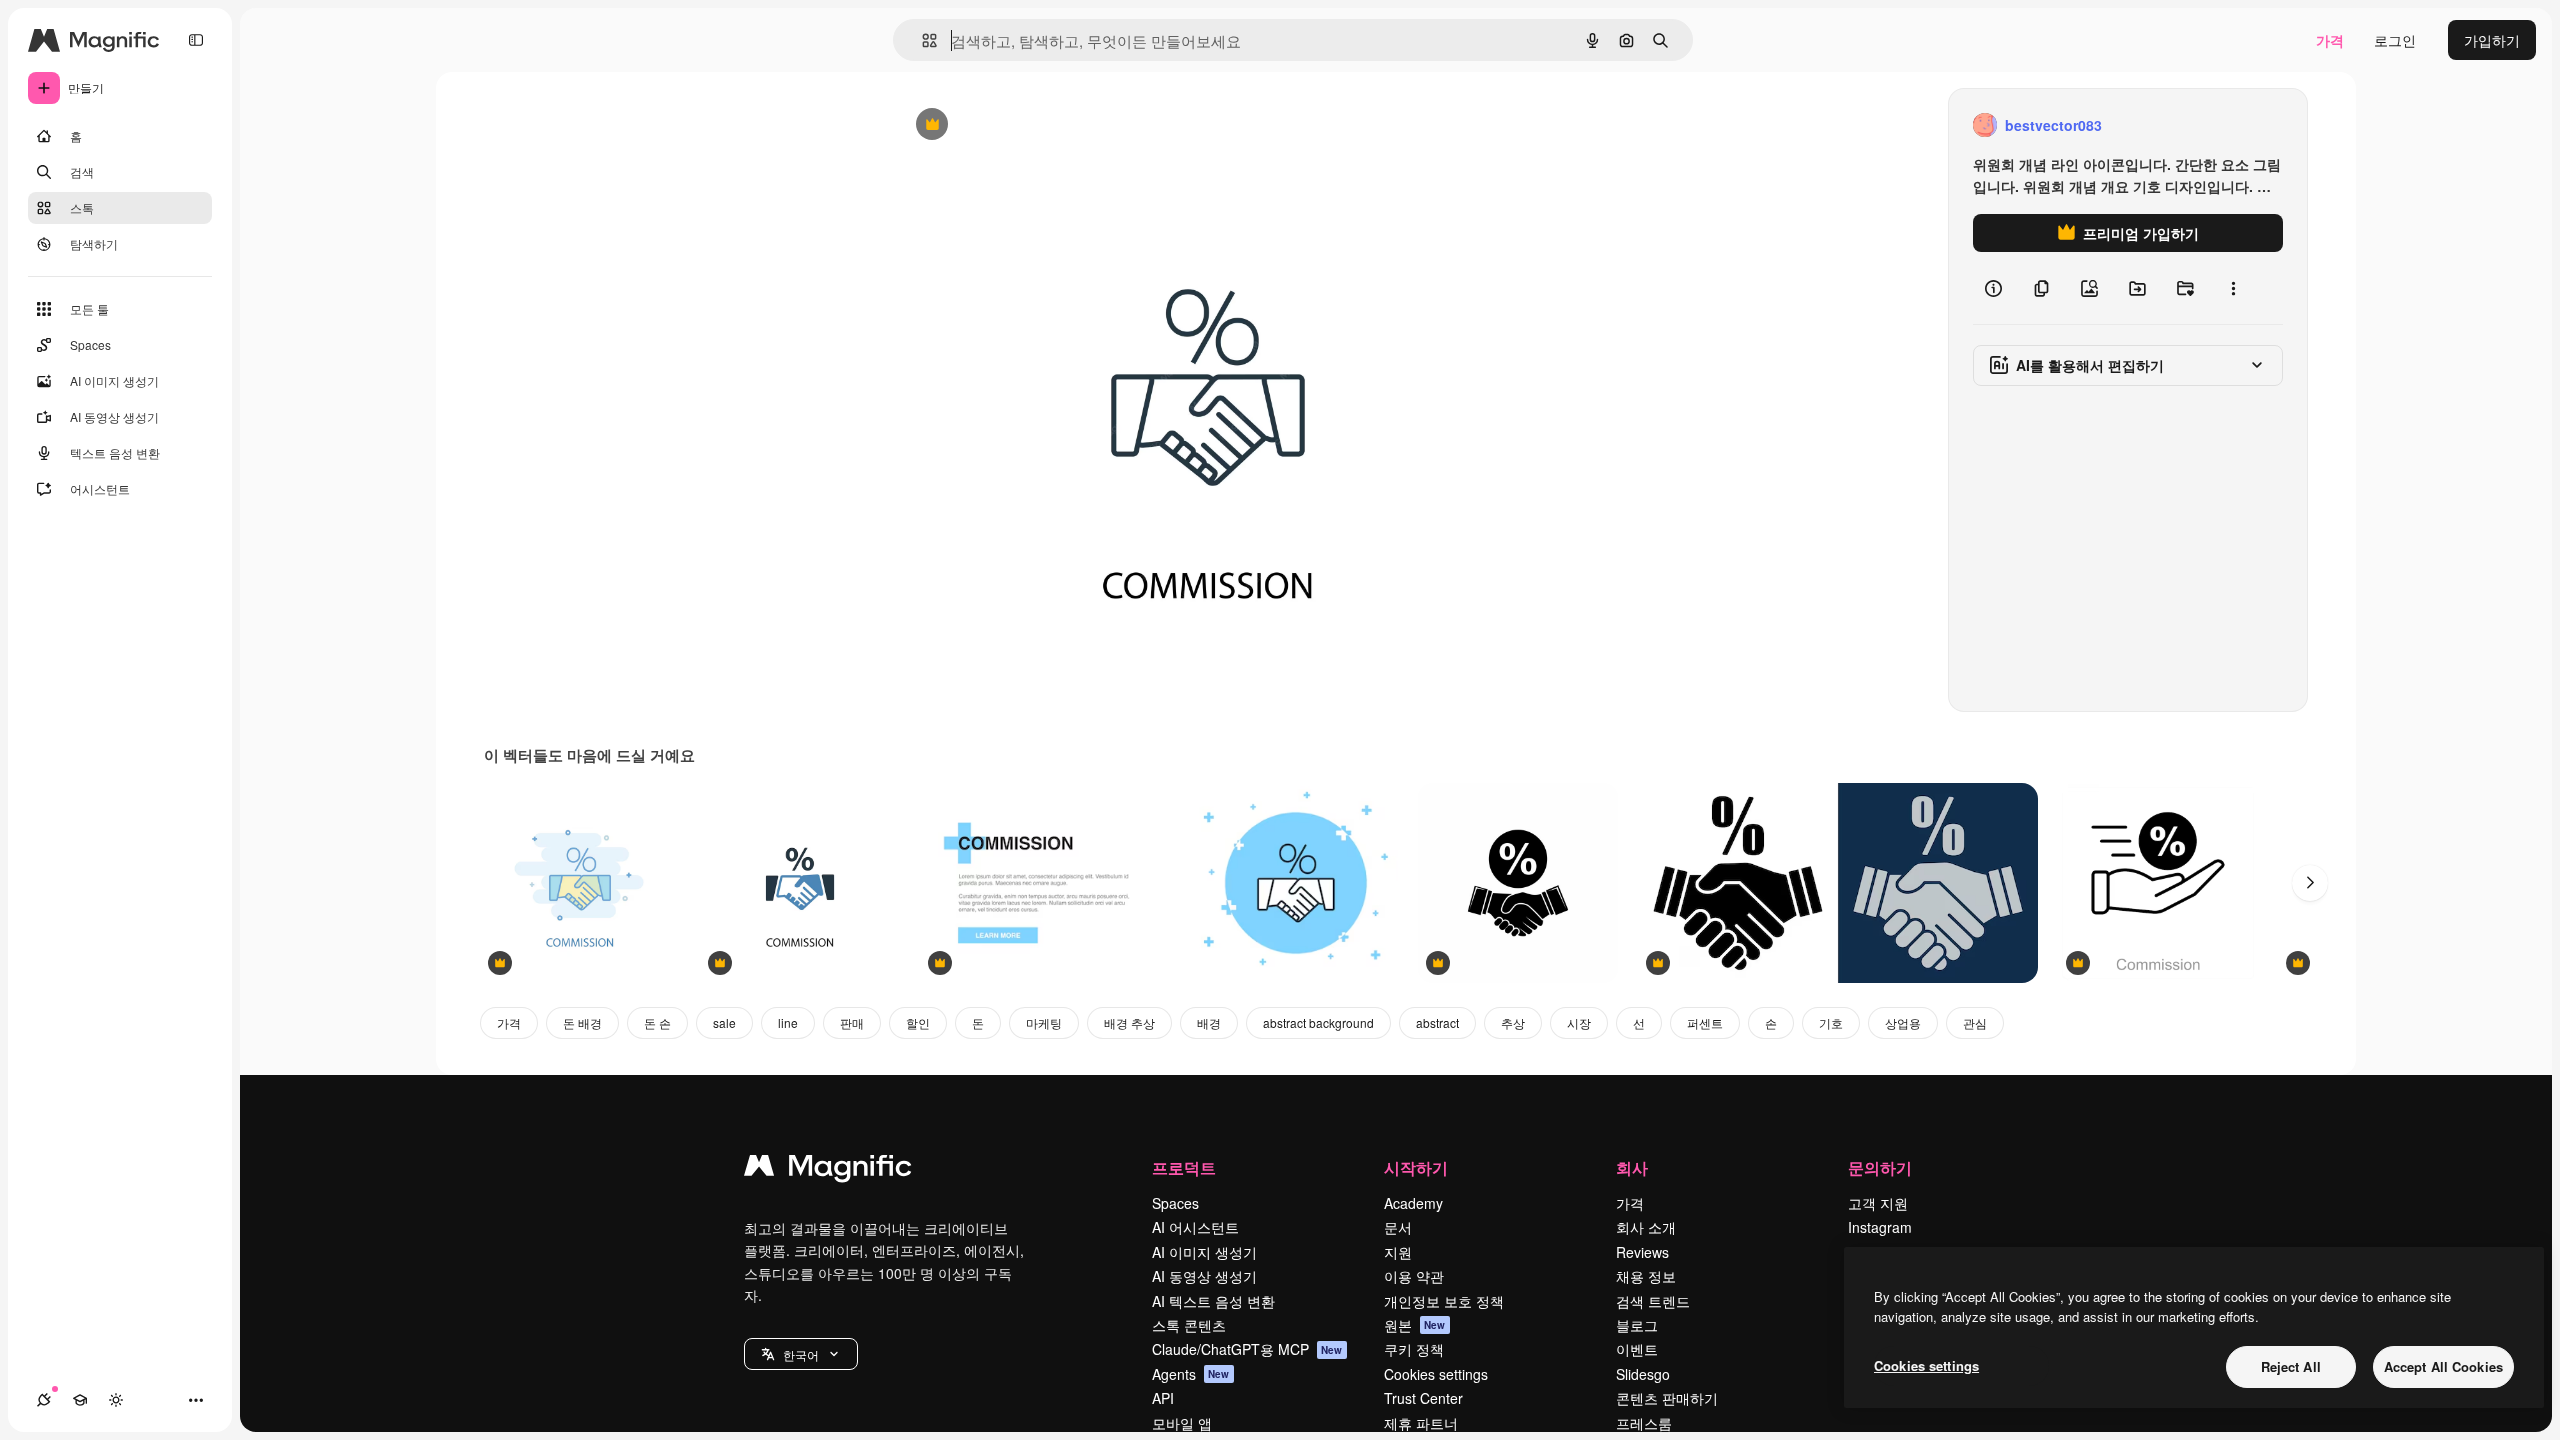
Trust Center (1423, 1398)
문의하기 (1880, 1167)
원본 (1415, 1325)
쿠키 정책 (1414, 1349)
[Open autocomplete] (921, 40)
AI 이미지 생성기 (1204, 1252)
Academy (1413, 1203)
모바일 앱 (1182, 1423)
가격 (2330, 40)
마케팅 (1044, 1022)
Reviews (1642, 1252)
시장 (1579, 1022)
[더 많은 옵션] (2233, 288)
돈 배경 (582, 1022)
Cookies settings (1436, 1374)
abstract (1437, 1022)
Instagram (1880, 1227)
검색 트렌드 (1653, 1301)
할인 (918, 1022)
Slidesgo (1643, 1374)
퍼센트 (1705, 1022)
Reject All (2291, 1366)
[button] (801, 1354)
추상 (1513, 1022)
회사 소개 (1646, 1227)
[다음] (2310, 883)
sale (724, 1022)
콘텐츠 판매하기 (1667, 1398)
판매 (852, 1022)
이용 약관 (1414, 1276)
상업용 (1903, 1022)
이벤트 (1637, 1349)
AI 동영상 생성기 (1204, 1276)
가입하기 (2492, 40)
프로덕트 (1184, 1167)
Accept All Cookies (2443, 1366)
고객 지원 (1878, 1203)
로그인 (2395, 40)
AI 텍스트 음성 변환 (1213, 1301)
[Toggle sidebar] (196, 40)
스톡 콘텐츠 (1189, 1325)
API (1163, 1398)
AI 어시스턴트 (1195, 1227)
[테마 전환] (116, 1400)
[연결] (44, 1400)
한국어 (801, 1354)
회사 (1632, 1167)
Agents (1191, 1374)
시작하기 (1416, 1167)
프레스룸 (1644, 1423)
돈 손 (657, 1022)
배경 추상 (1129, 1022)
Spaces (1175, 1203)
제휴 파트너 (1421, 1423)
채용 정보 (1646, 1276)
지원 (1398, 1252)
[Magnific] (828, 1170)
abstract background (1318, 1022)
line (788, 1022)
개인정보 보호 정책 (1444, 1301)
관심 (1975, 1022)
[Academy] (80, 1400)
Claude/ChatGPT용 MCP (1247, 1349)
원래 (1011, 125)
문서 (1398, 1227)
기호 (1831, 1022)
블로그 (1637, 1325)
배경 (1209, 1022)
